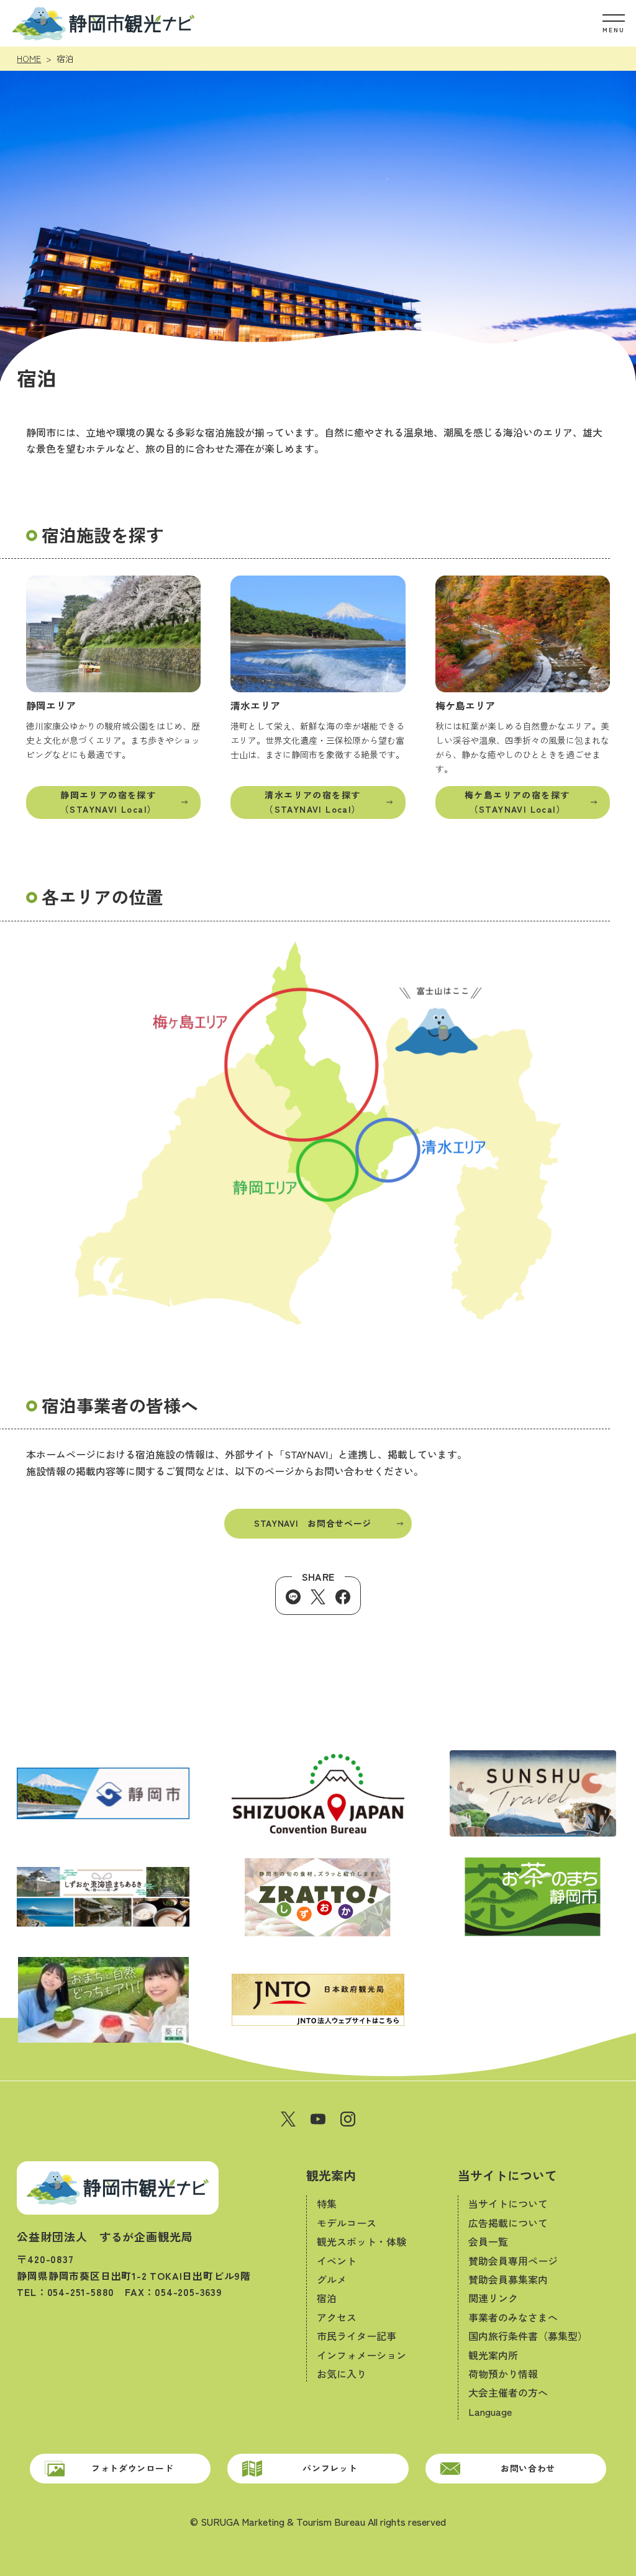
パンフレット (330, 2468)
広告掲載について (508, 2223)
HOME (29, 58)
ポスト (318, 1597)
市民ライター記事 (357, 2336)
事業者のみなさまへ (513, 2317)
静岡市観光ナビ (103, 23)
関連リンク (493, 2298)
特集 (327, 2203)
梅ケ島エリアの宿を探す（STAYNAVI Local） (517, 802)
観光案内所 (493, 2355)
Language (490, 2411)
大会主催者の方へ (508, 2392)
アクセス (337, 2317)
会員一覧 (488, 2241)
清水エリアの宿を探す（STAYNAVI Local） (312, 802)
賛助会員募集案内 (508, 2279)
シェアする (343, 1597)
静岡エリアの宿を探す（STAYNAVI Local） (108, 802)
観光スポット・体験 (361, 2241)
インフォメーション (361, 2355)
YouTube (318, 2119)
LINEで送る (293, 1597)
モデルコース (347, 2223)
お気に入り (342, 2374)
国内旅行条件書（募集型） (528, 2336)
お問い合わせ (528, 2468)
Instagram (348, 2119)
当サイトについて (507, 2175)
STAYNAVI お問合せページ (313, 1523)
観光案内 (331, 2175)
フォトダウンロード (132, 2468)
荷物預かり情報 (503, 2374)
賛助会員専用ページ (513, 2261)
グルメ (332, 2279)
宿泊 (327, 2298)
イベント (337, 2261)
